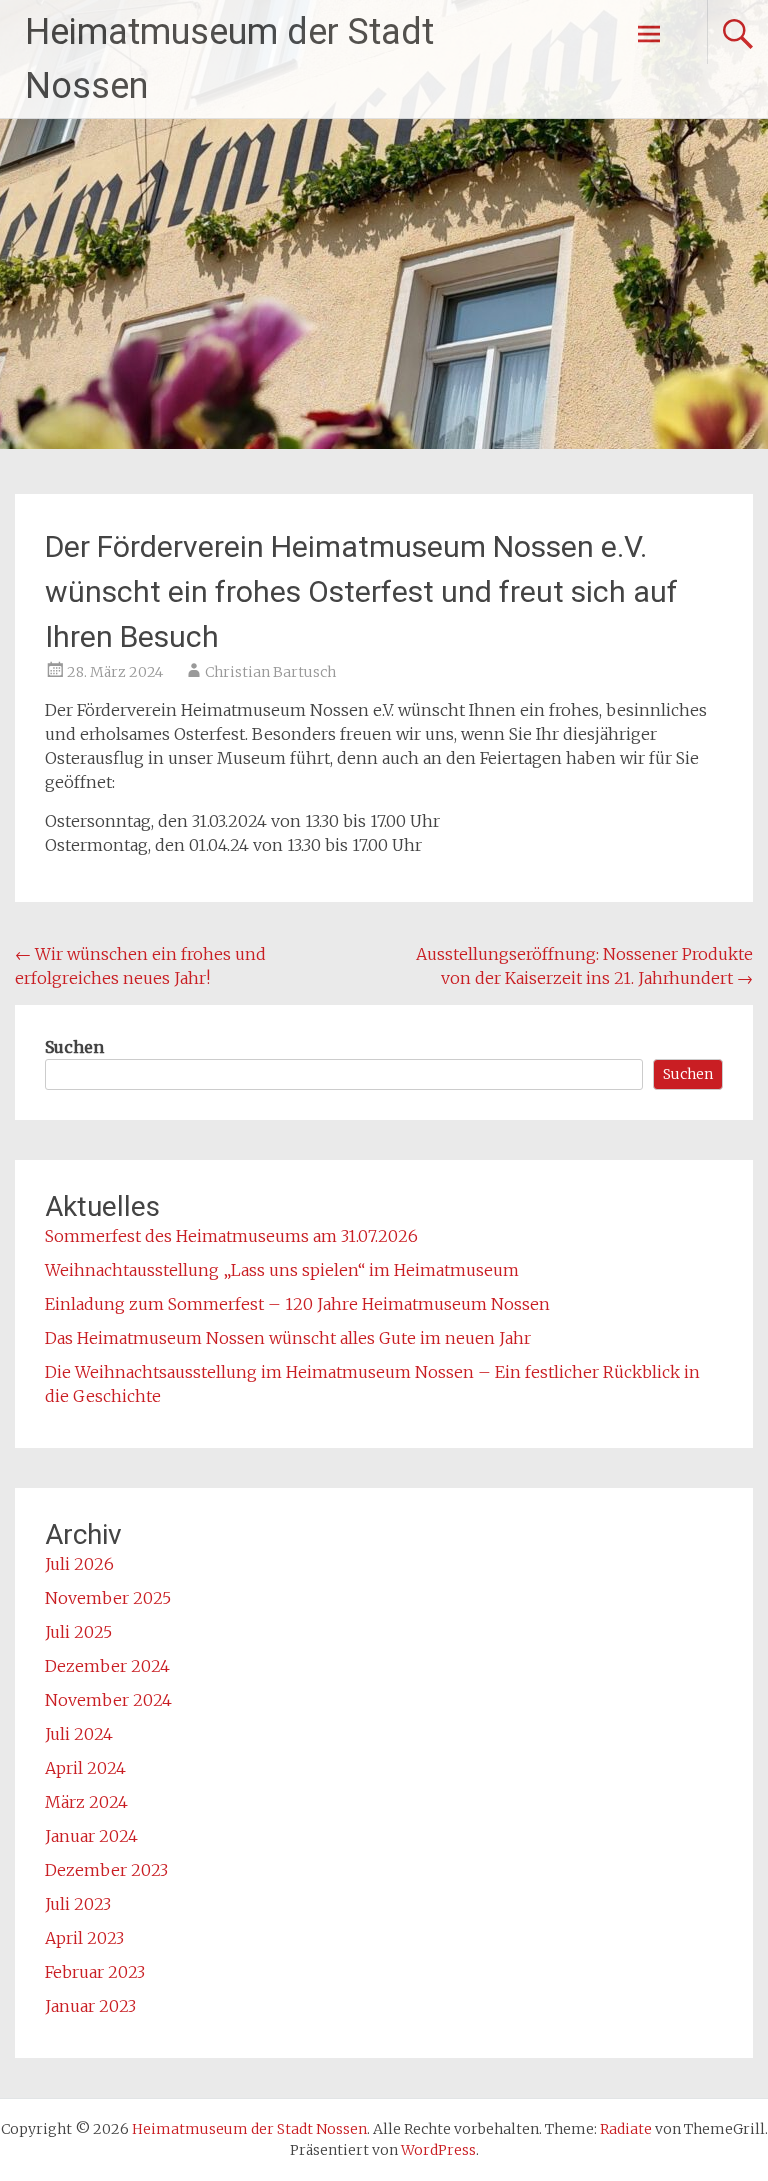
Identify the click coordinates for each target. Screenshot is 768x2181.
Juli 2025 (78, 1632)
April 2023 (84, 1938)
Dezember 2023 (106, 1870)
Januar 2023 (90, 2006)
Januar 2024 (91, 1836)
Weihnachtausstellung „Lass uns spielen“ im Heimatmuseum (282, 1270)
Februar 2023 (95, 1972)
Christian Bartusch (270, 672)
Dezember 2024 (107, 1666)
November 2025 (108, 1598)
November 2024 (108, 1700)
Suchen (74, 1047)
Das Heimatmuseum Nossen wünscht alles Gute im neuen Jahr (288, 1338)
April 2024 (85, 1768)
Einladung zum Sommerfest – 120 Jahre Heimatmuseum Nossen (297, 1304)
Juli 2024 (79, 1734)
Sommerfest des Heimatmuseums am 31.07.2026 (231, 1236)
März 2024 (86, 1802)
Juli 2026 (79, 1564)
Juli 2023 (78, 1904)
